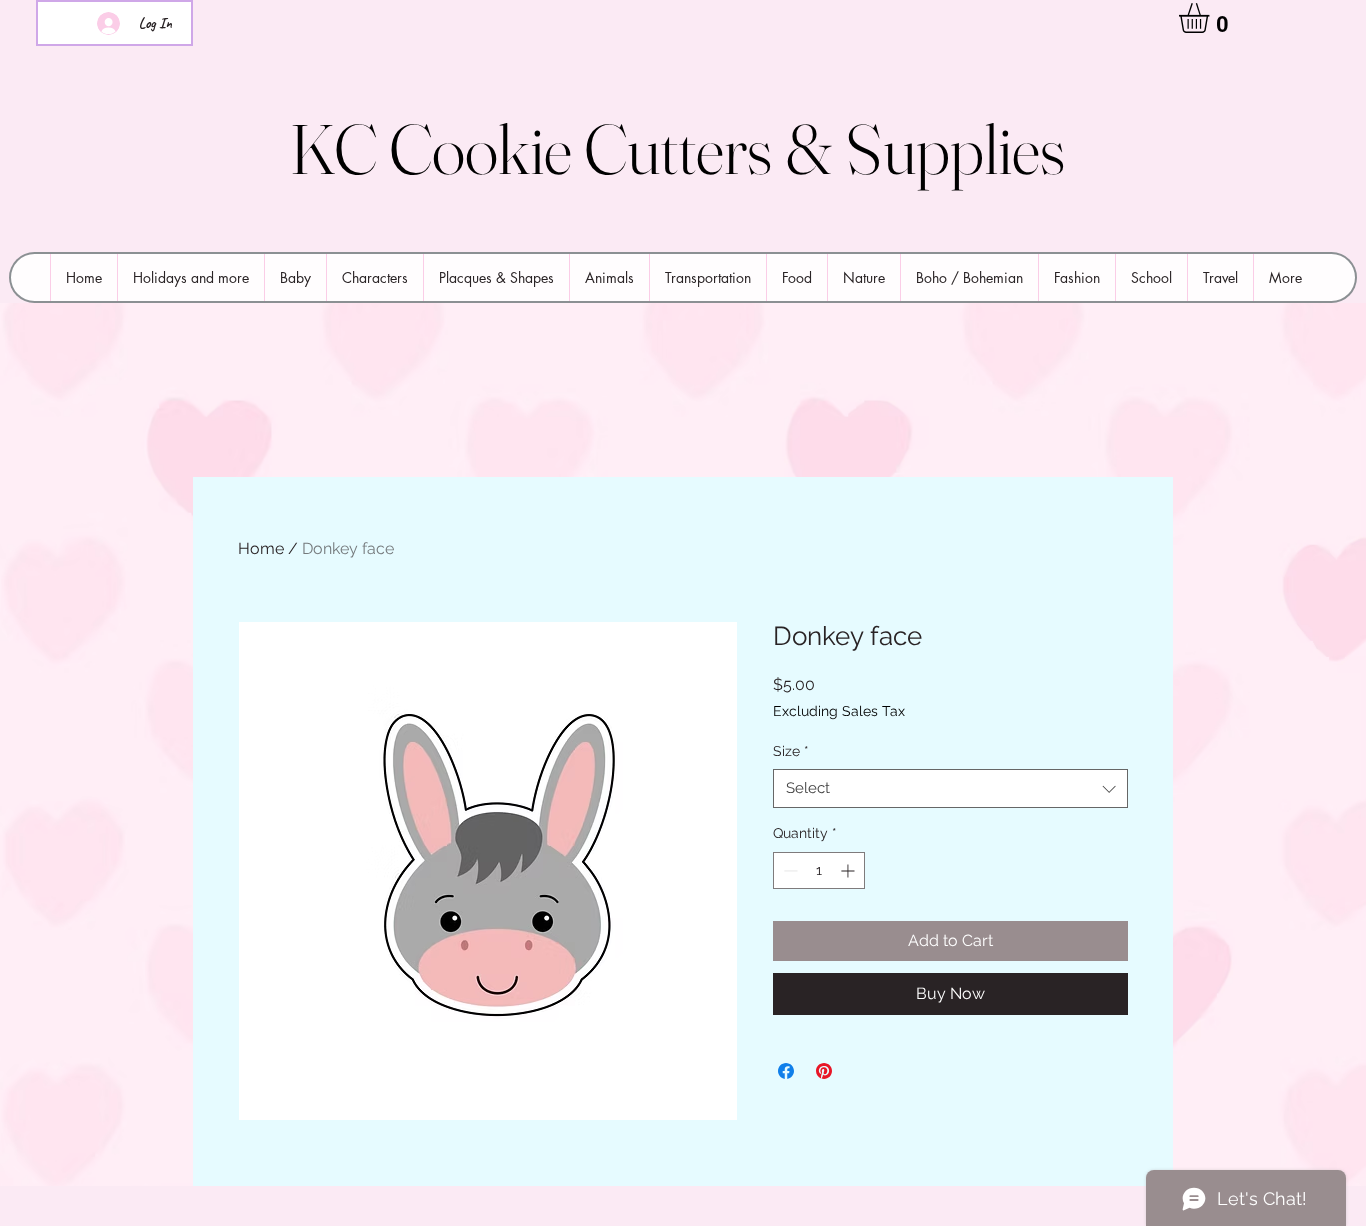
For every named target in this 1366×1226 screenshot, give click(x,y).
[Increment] (849, 870)
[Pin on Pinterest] (824, 1071)
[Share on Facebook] (786, 1071)
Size (791, 751)
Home (261, 548)
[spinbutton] (819, 870)
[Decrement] (788, 870)
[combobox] (950, 788)
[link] (1211, 18)
